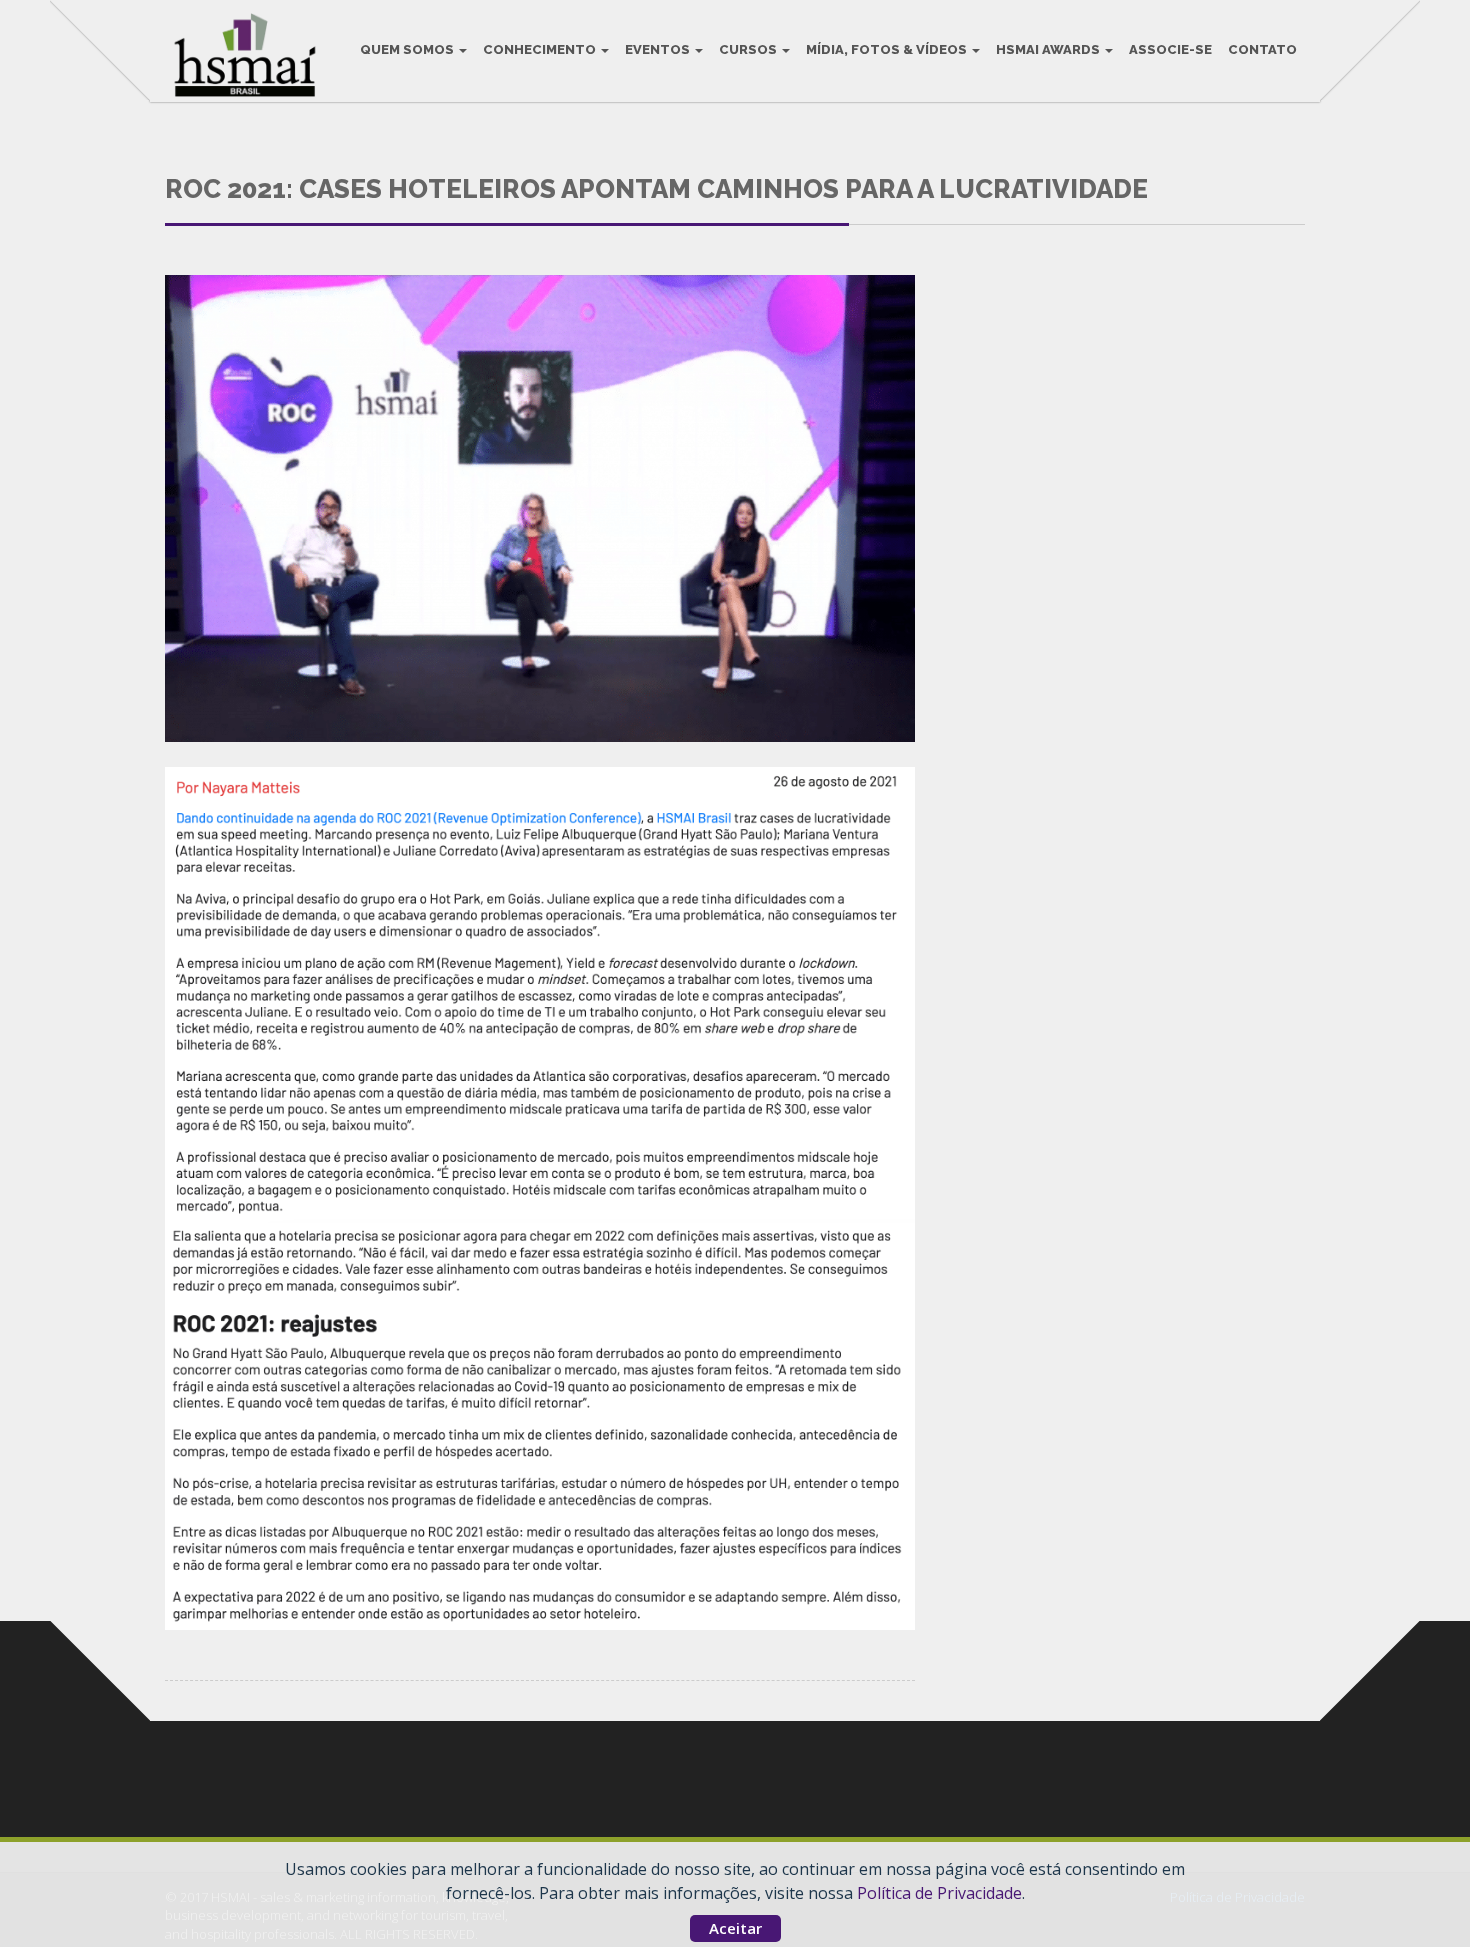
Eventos (659, 49)
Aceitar (735, 1928)
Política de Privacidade (939, 1893)
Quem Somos (408, 49)
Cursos (749, 49)
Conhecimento (541, 49)
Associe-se (1170, 49)
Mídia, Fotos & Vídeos (888, 49)
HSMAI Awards (1049, 49)
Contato (1262, 49)
